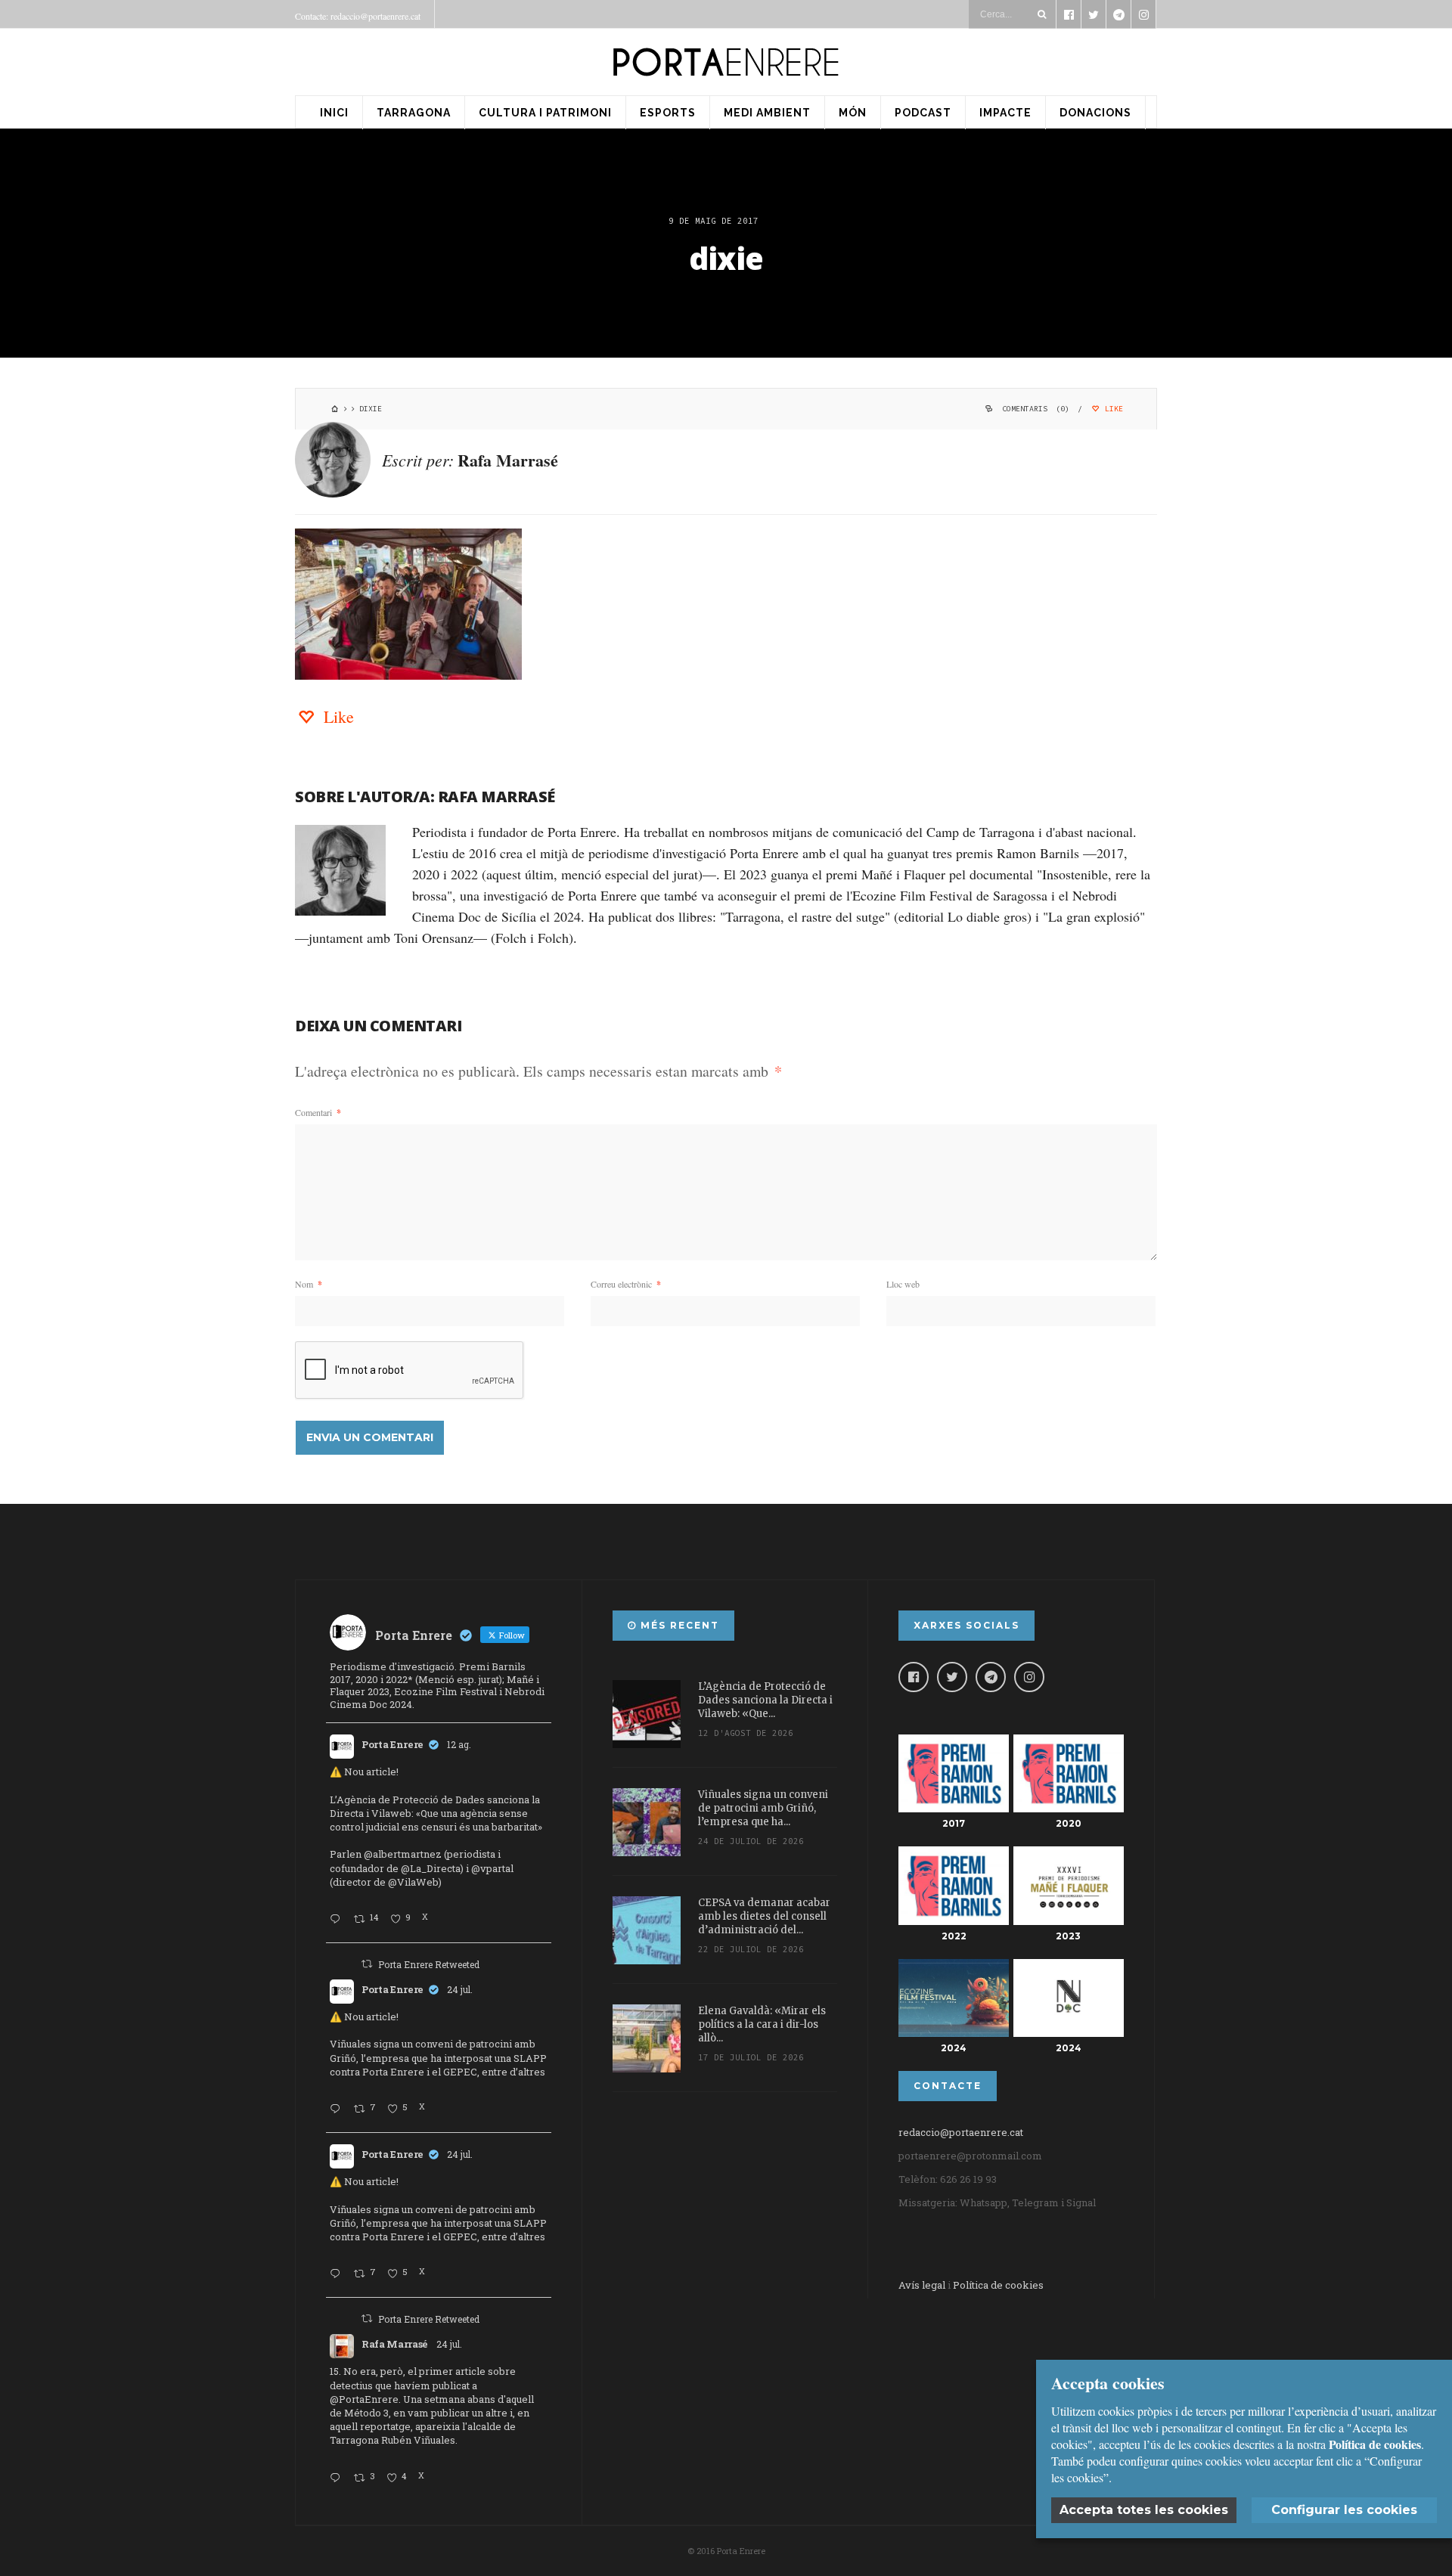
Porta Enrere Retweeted (429, 1964)
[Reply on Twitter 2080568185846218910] (338, 2478)
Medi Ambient (767, 113)
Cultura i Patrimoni (545, 113)
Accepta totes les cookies (1144, 2510)
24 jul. (460, 1989)
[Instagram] (1029, 1677)
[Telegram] (991, 1677)
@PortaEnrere (364, 2399)
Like (1112, 409)
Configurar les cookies (1344, 2510)
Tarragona (414, 113)
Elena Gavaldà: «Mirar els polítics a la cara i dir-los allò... (762, 2024)
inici (334, 113)
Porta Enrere (392, 1744)
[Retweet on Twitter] (367, 1964)
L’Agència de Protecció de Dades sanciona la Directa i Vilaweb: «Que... (765, 1700)
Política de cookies (998, 2285)
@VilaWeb (413, 1882)
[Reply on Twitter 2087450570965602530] (338, 1920)
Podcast (923, 113)
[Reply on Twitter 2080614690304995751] (338, 2109)
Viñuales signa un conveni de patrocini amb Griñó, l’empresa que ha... (763, 1808)
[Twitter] (952, 1677)
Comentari (318, 1112)
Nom (309, 1284)
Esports (668, 113)
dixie (726, 258)
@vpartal (492, 1868)
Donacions (1095, 113)
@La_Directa (431, 1868)
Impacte (1005, 113)
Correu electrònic (626, 1284)
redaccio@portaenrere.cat (961, 2132)
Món (853, 113)
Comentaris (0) (1036, 409)
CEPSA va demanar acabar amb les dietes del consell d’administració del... (764, 1916)
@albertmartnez (403, 1854)
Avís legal (922, 2285)
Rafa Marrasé (508, 460)
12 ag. (459, 1744)
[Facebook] (914, 1677)
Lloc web (903, 1284)
